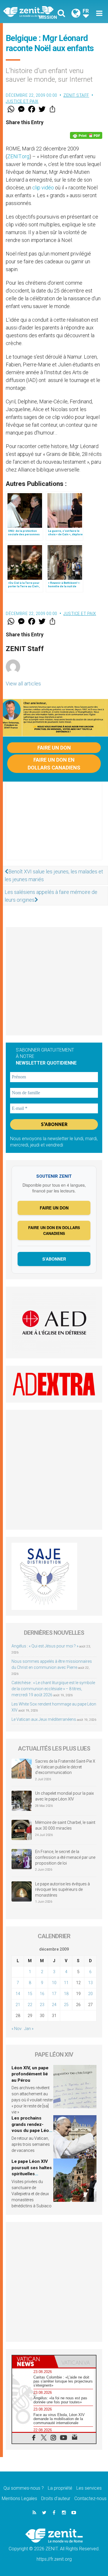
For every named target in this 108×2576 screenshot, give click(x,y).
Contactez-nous (90, 2498)
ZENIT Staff (76, 95)
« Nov (17, 2029)
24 (54, 2005)
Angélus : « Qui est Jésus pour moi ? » (45, 1646)
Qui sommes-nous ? (24, 2488)
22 (30, 2005)
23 (42, 2005)
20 (90, 1994)
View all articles (23, 684)
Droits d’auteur (56, 2498)
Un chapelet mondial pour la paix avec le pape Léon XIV (65, 1796)
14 (18, 1994)
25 (66, 2005)
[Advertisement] (54, 827)
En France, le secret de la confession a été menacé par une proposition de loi (65, 1857)
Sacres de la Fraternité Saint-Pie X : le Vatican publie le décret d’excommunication (65, 1767)
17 (54, 1994)
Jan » (29, 2029)
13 (90, 1983)
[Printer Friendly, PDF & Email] (86, 135)
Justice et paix (22, 101)
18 (66, 1994)
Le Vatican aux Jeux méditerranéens (44, 1719)
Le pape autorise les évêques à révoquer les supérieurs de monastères (62, 1890)
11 (66, 1983)
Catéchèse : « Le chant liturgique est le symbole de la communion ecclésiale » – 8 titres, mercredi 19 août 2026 (53, 1689)
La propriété (60, 2488)
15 (30, 1994)
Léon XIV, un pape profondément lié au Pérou (30, 2074)
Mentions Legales (19, 2498)
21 (18, 2005)
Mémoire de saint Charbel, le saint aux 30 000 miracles (65, 1825)
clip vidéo (43, 188)
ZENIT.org (18, 156)
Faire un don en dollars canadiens (54, 764)
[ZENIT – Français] (30, 12)
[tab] (33, 2361)
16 (42, 1994)
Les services (89, 2488)
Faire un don (54, 748)
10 (54, 1983)
